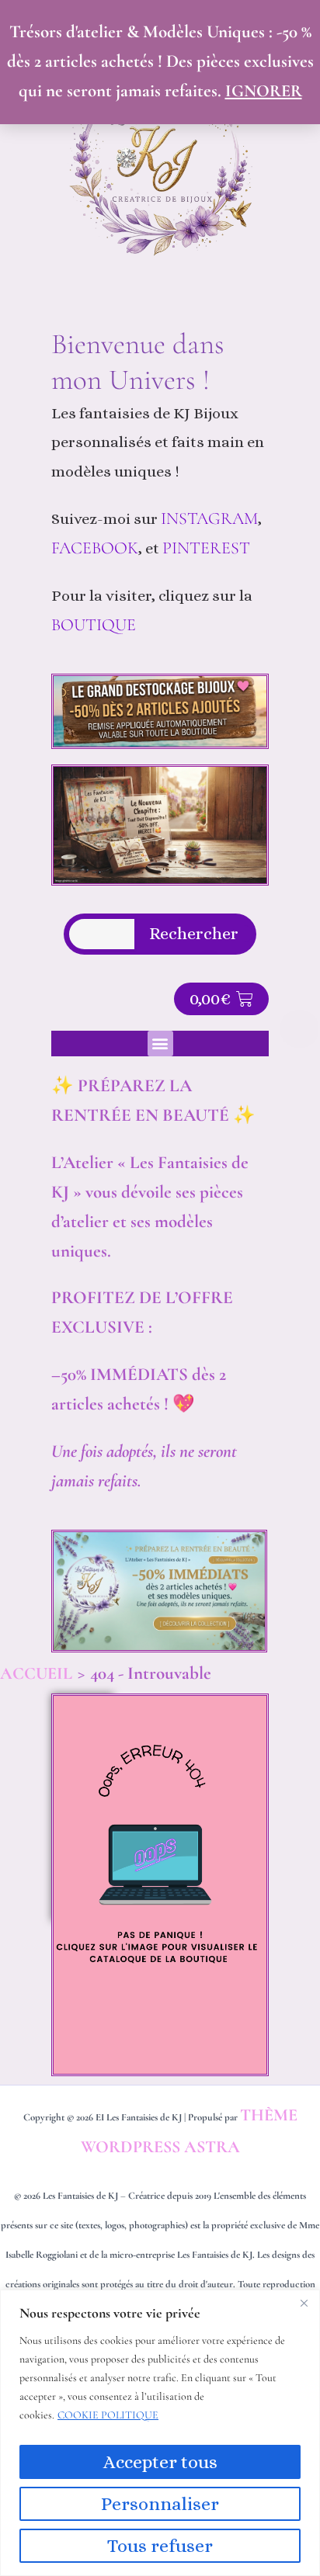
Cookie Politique (108, 2415)
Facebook (95, 548)
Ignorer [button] (264, 91)
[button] (160, 1044)
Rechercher (194, 934)
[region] (160, 2433)
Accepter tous (160, 2462)
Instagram (209, 518)
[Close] (304, 2303)
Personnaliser (160, 2504)
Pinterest (208, 548)
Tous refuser (160, 2546)
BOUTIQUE (94, 625)
